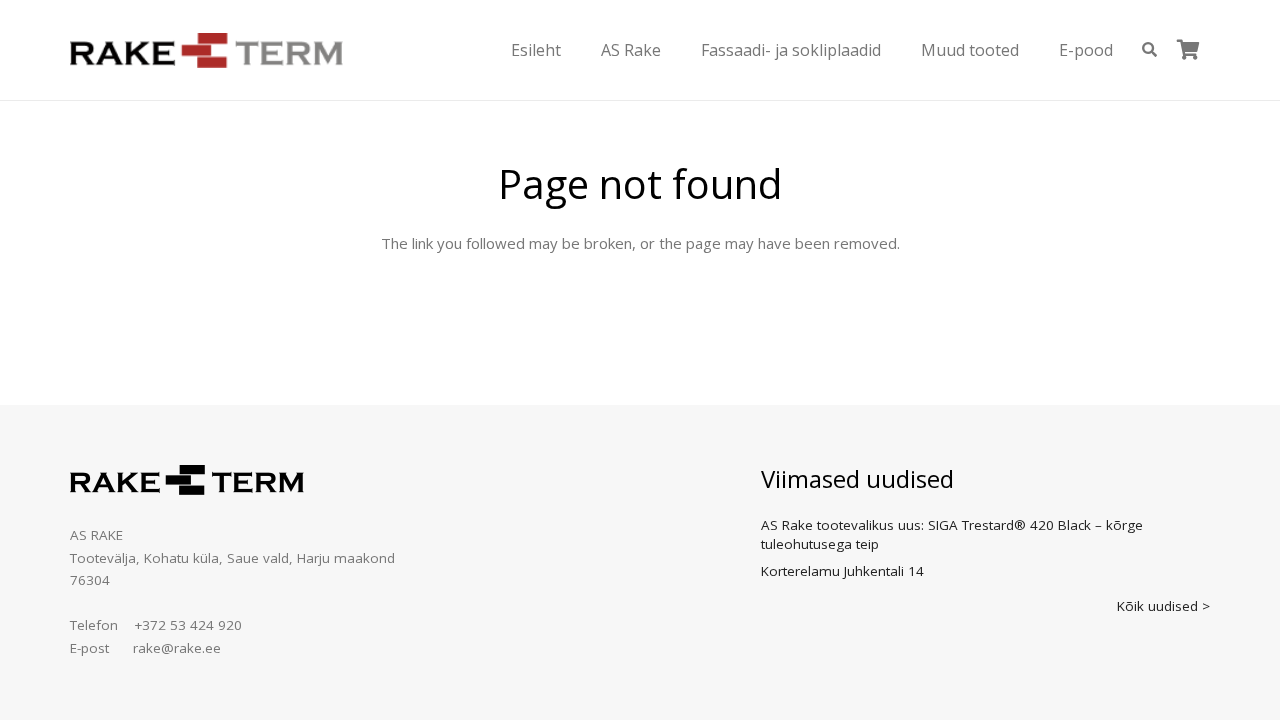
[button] (575, 49)
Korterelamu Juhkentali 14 (842, 571)
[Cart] (1188, 50)
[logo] (206, 50)
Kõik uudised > (1163, 606)
